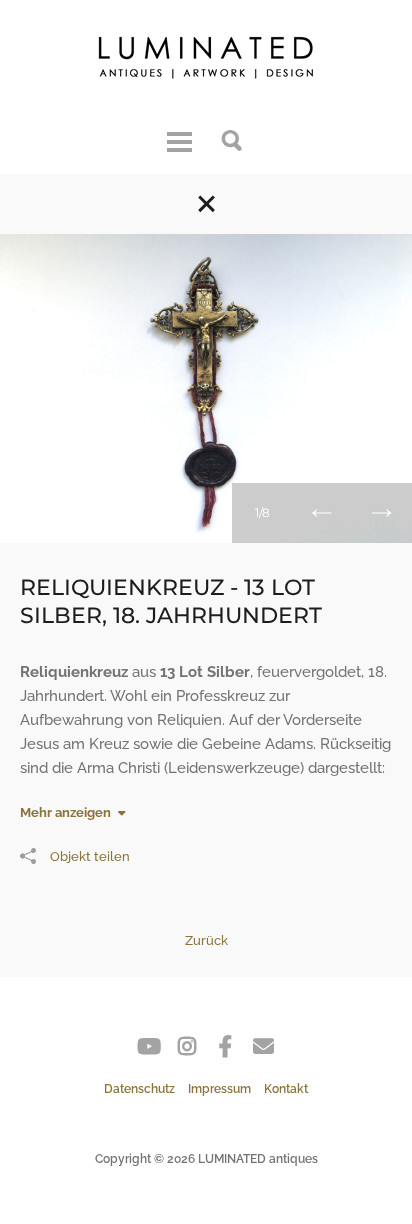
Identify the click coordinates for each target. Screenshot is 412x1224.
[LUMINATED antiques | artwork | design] (206, 62)
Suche (233, 139)
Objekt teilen (90, 856)
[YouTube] (149, 1050)
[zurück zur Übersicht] (206, 204)
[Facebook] (225, 1050)
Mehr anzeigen (65, 812)
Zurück (322, 513)
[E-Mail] (263, 1050)
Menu (179, 139)
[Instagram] (187, 1050)
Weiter (382, 513)
